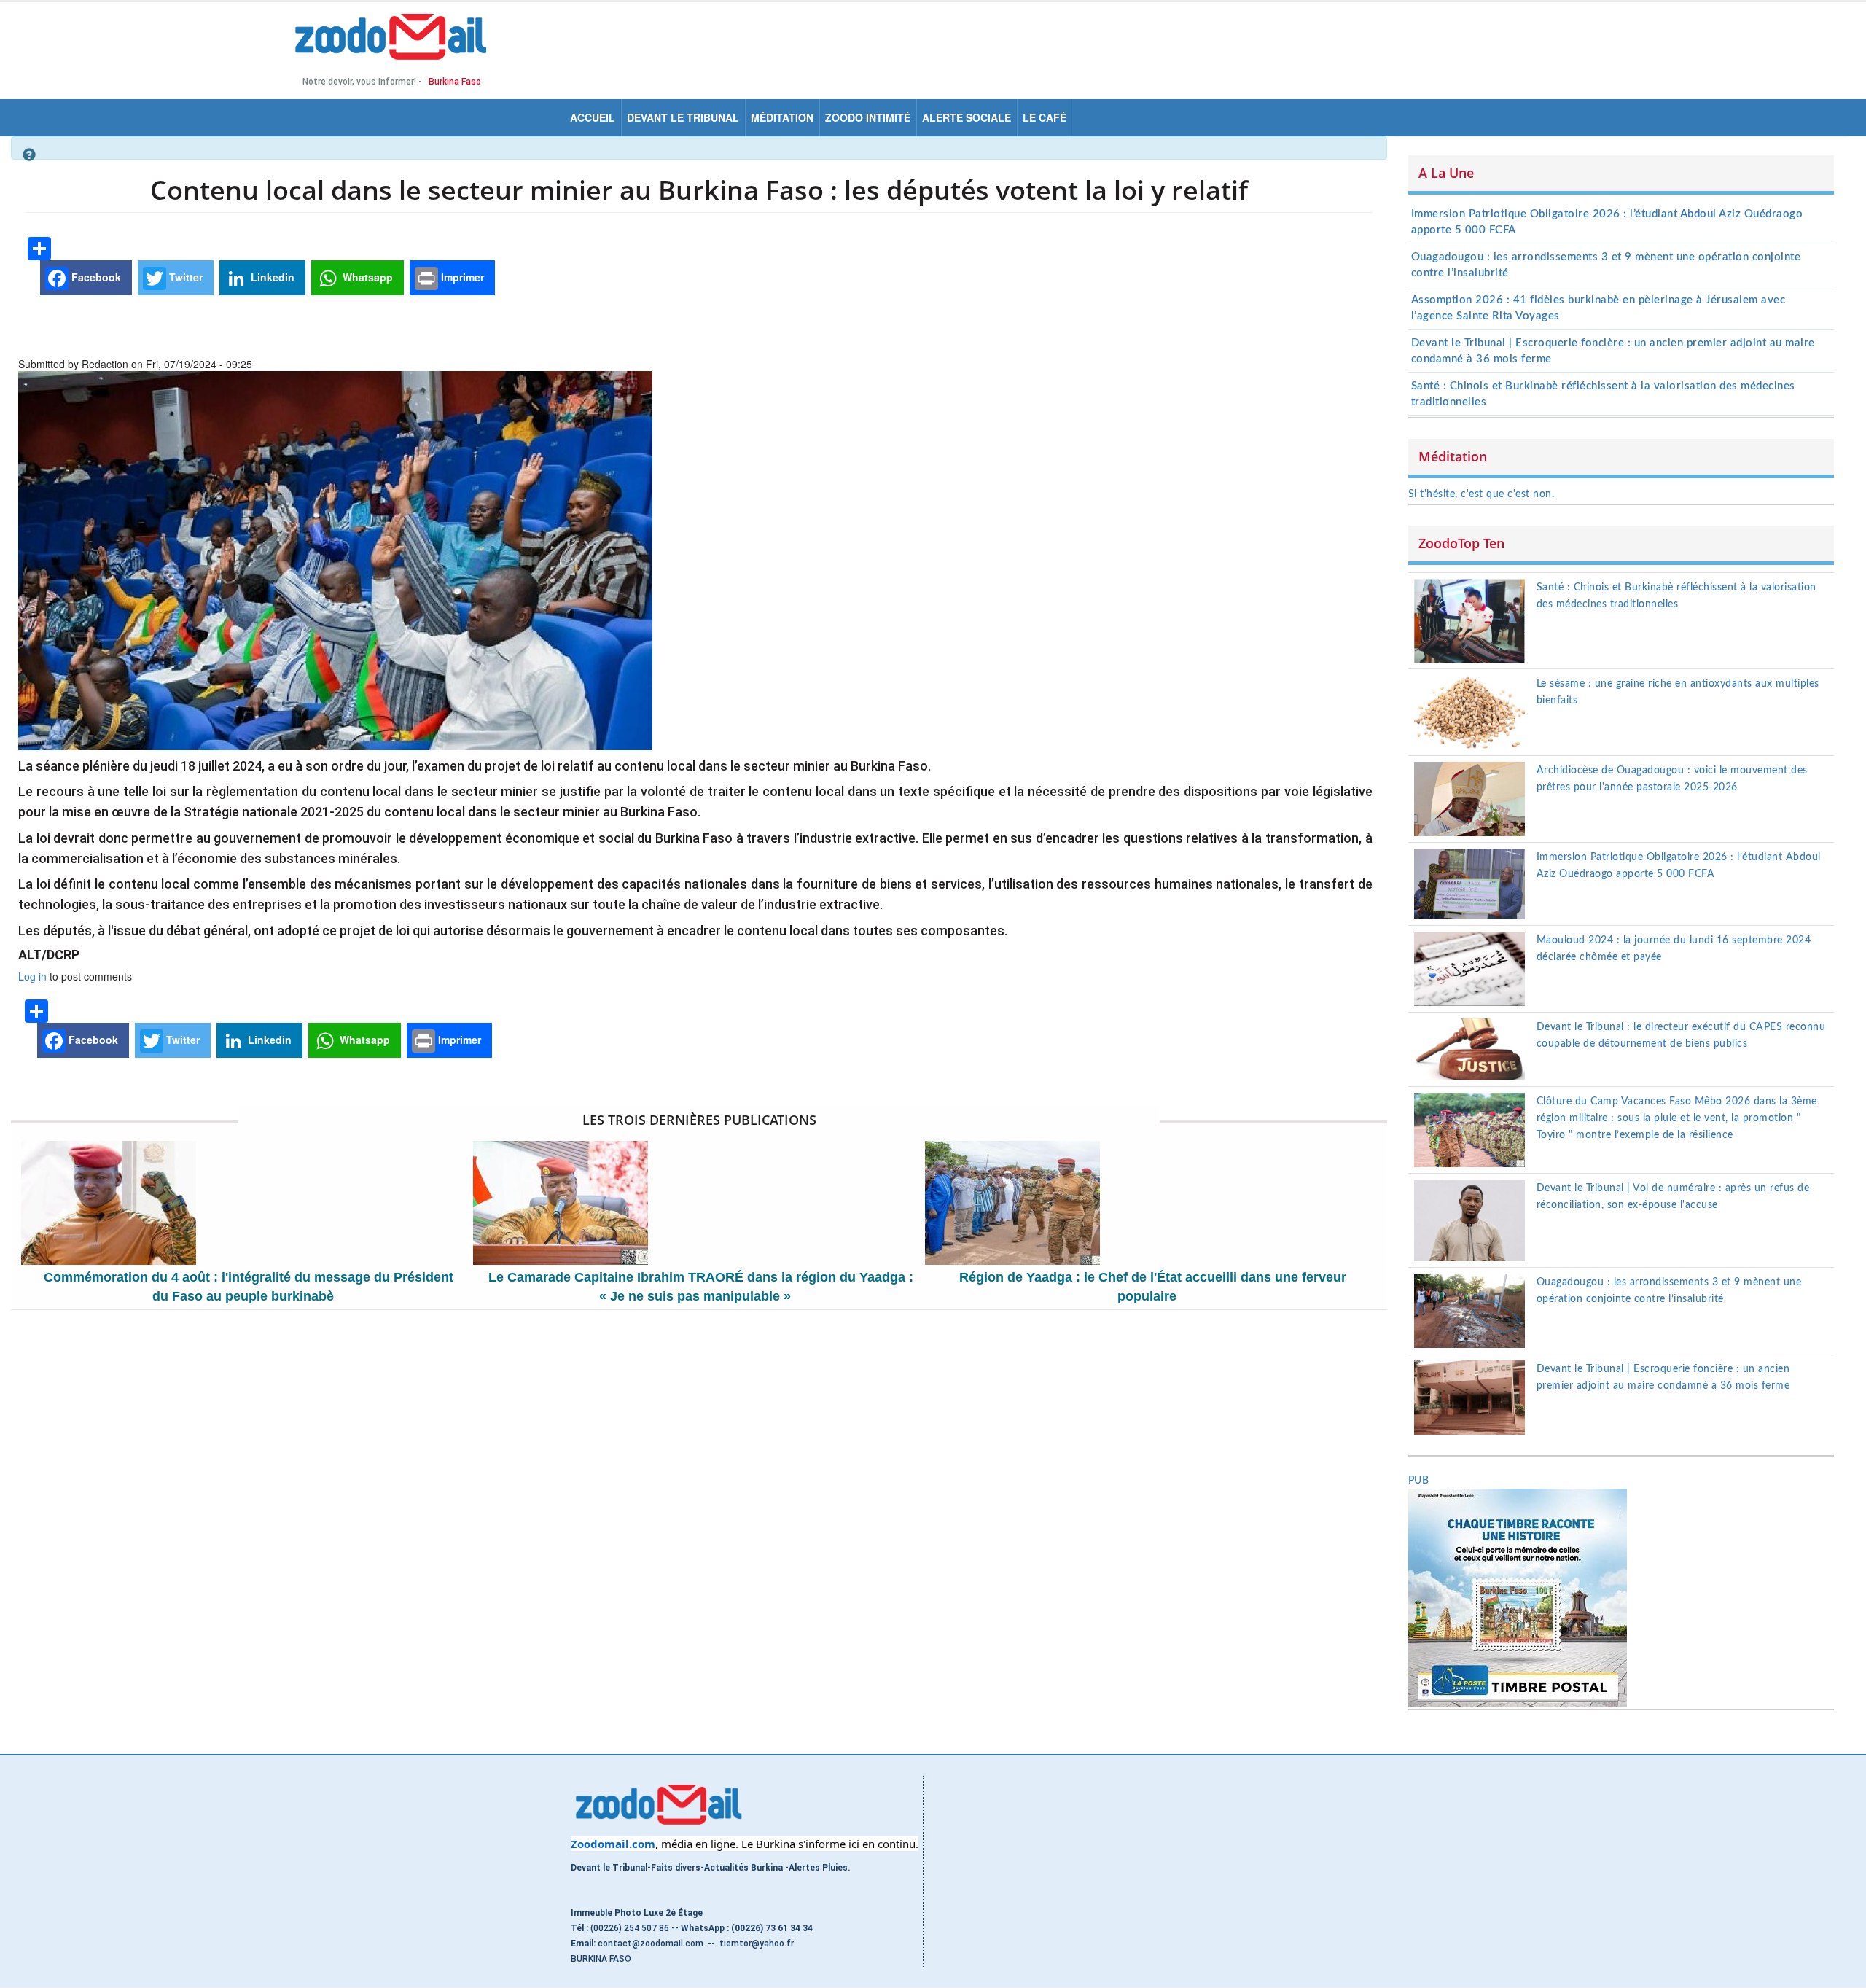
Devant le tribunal (683, 117)
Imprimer (461, 277)
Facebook (95, 277)
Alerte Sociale (967, 117)
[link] (613, 1844)
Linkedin (271, 277)
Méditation (782, 117)
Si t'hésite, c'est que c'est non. (1482, 494)
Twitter (184, 277)
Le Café (1045, 117)
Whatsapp (366, 277)
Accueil (593, 117)
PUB (1419, 1481)
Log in (32, 976)
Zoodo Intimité (868, 117)
